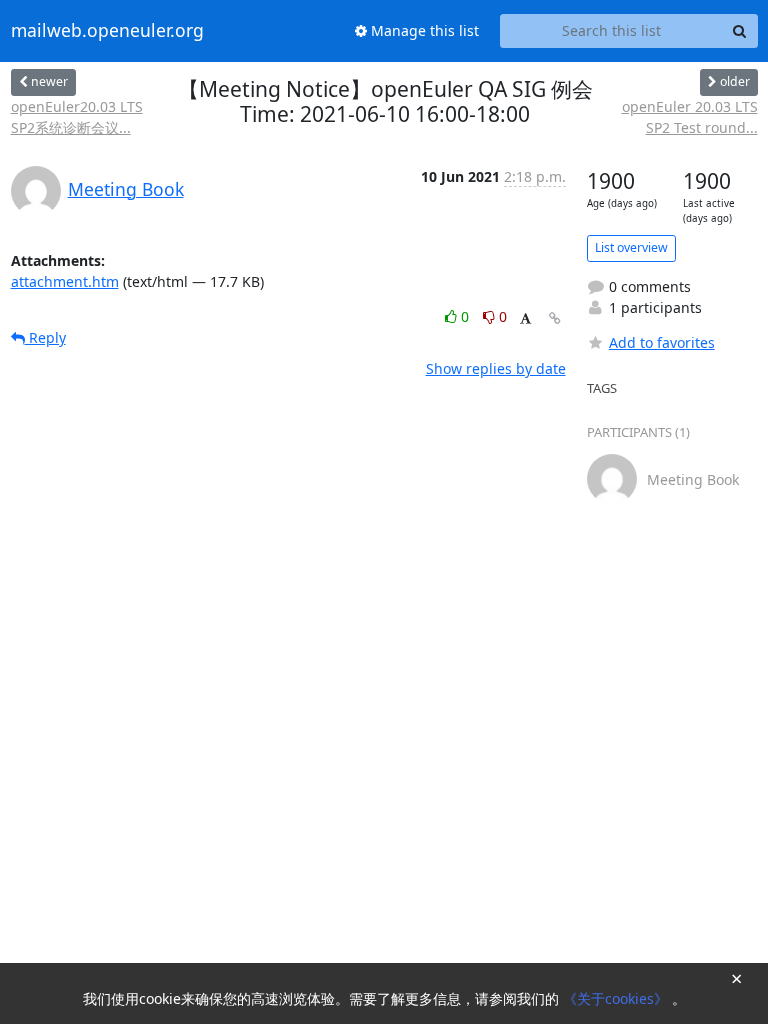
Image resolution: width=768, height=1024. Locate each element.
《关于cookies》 (617, 998)
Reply (45, 337)
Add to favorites (662, 342)
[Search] (740, 31)
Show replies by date (496, 368)
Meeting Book (126, 189)
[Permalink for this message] (555, 318)
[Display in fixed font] (525, 319)
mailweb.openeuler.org (107, 31)
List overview (631, 247)
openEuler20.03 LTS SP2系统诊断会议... (77, 117)
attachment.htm (65, 281)
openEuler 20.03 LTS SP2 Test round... (690, 117)
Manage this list (423, 30)
